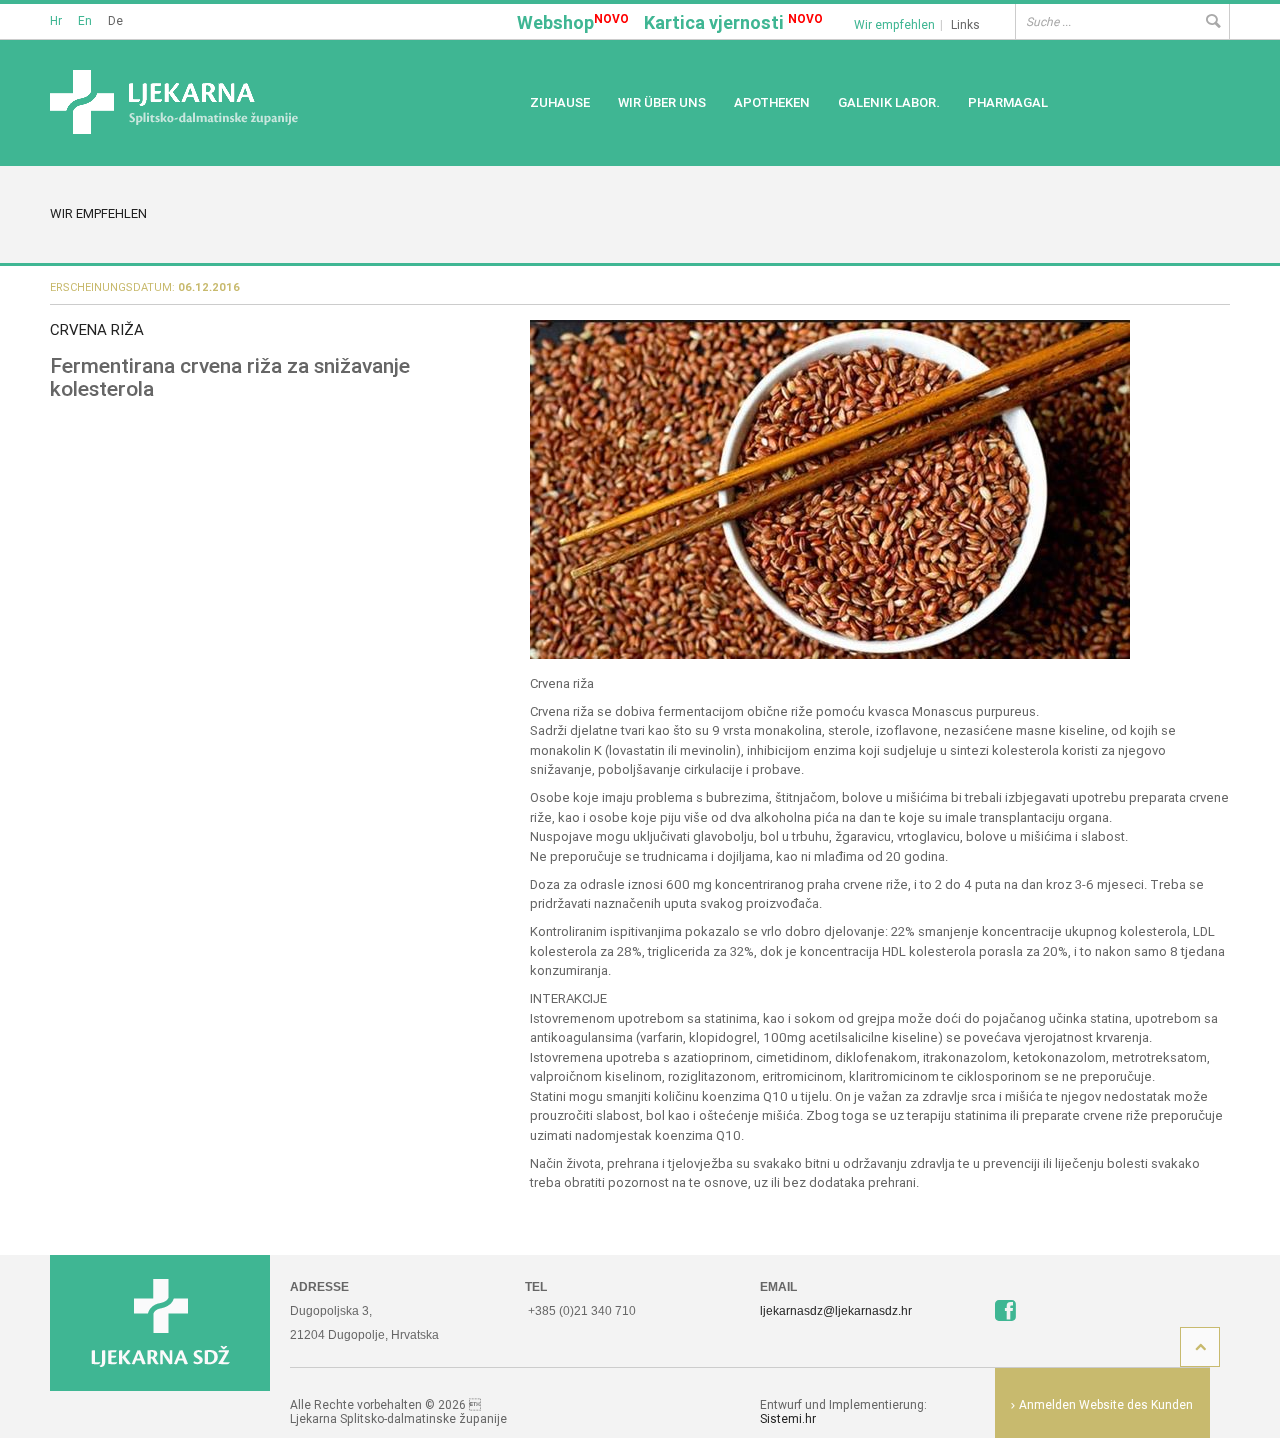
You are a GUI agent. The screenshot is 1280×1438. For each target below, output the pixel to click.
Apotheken (772, 102)
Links (965, 24)
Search (1212, 21)
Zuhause (560, 102)
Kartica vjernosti (733, 22)
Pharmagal (1008, 102)
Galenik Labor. (889, 102)
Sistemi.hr (788, 1418)
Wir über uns (662, 102)
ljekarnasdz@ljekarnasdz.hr (836, 1311)
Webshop (573, 22)
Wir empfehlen (894, 24)
